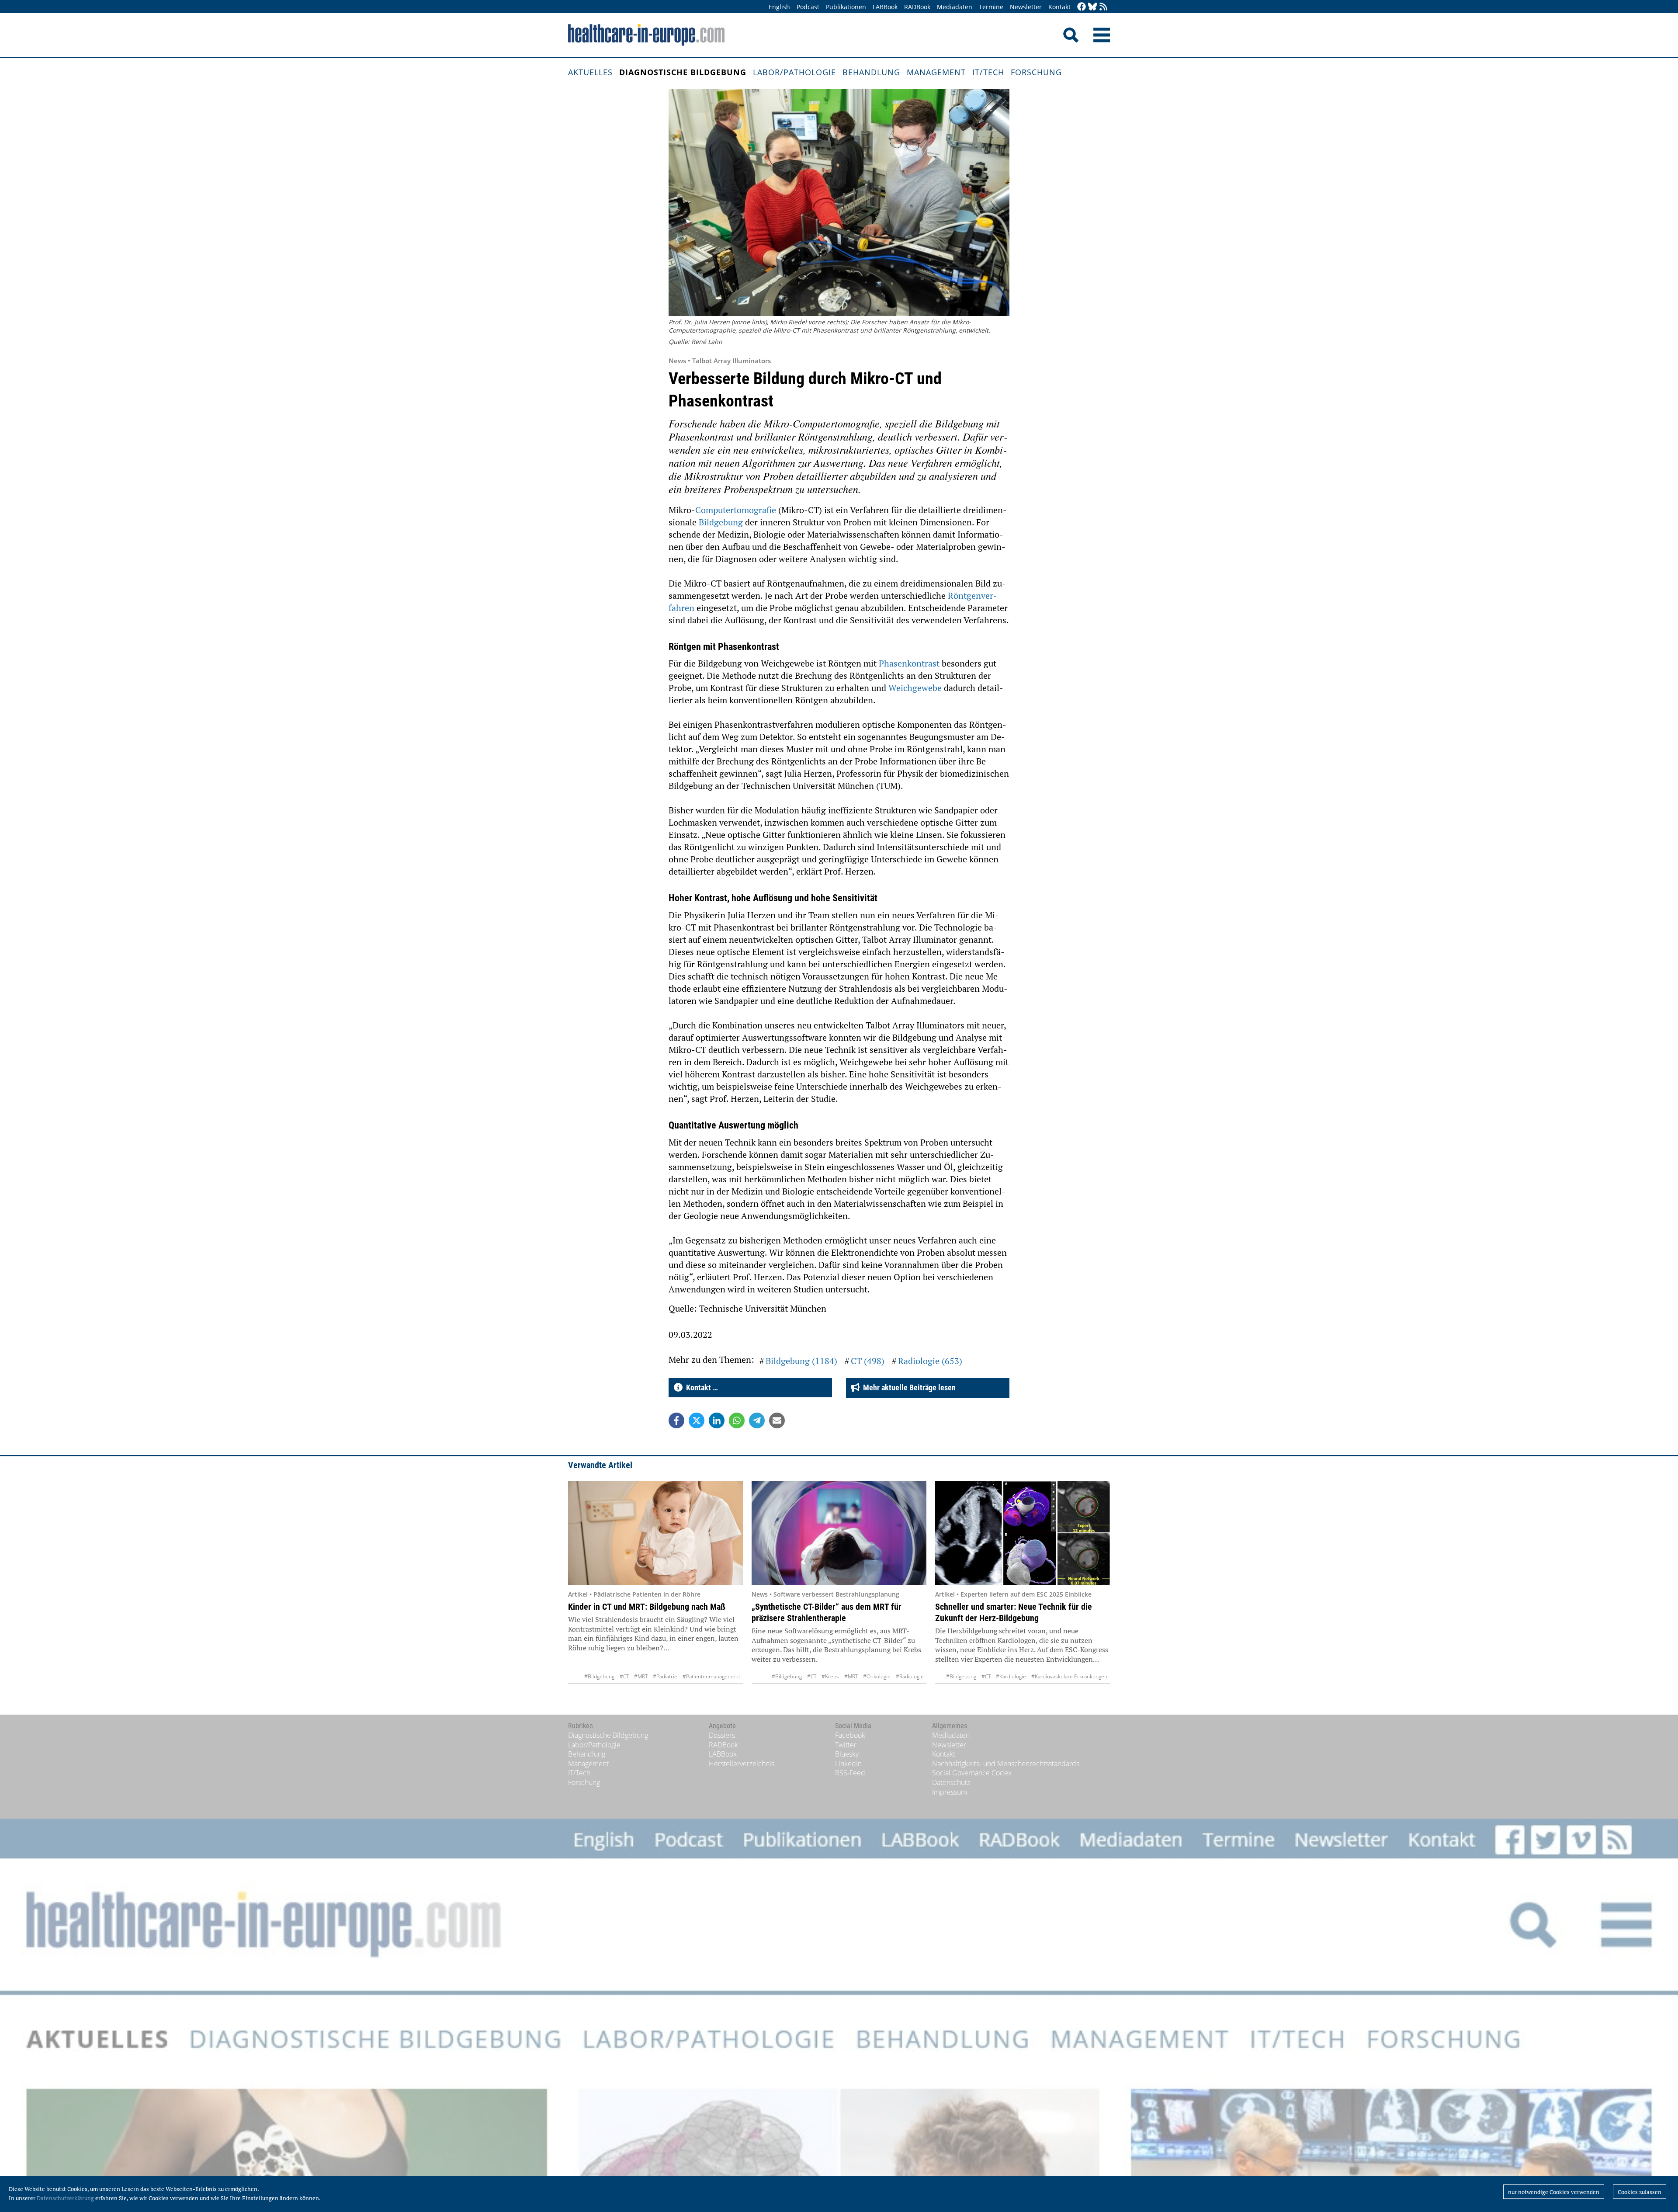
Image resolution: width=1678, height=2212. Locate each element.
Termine (991, 7)
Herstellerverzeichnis (742, 1764)
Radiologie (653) (930, 1361)
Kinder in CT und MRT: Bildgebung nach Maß (647, 1607)
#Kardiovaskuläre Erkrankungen (1069, 1676)
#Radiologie (910, 1676)
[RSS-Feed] (1103, 7)
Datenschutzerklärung (65, 2198)
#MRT (641, 1676)
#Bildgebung (599, 1676)
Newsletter (1026, 7)
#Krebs (830, 1676)
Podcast (808, 7)
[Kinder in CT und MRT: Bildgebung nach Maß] (655, 1533)
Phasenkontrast (910, 663)
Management (936, 72)
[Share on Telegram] (757, 1420)
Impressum (950, 1792)
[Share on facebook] (676, 1420)
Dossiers (722, 1735)
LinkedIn (848, 1764)
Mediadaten (955, 7)
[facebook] (1082, 7)
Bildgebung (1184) (801, 1361)
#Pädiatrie (665, 1676)
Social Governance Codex (972, 1773)
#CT (624, 1676)
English (779, 7)
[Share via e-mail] (777, 1420)
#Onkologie (877, 1676)
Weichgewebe (916, 688)
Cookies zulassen (1640, 2192)
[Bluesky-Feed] (1092, 7)
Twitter (846, 1745)
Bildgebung (722, 522)
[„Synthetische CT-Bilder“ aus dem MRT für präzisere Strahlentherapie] (839, 1533)
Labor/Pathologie (794, 72)
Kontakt (1059, 7)
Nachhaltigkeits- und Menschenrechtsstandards (1006, 1764)
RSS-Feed (850, 1773)
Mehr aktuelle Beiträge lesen (908, 1387)
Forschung (1036, 72)
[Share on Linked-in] (717, 1420)
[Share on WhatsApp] (737, 1420)
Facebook (850, 1735)
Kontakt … (700, 1387)
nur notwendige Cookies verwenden (1554, 2192)
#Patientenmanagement (711, 1676)
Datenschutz (951, 1782)
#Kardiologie (1011, 1676)
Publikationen (846, 7)
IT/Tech (988, 72)
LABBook (885, 7)
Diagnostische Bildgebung (683, 72)
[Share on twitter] (697, 1420)
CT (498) (868, 1361)
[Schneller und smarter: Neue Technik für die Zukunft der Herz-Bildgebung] (1023, 1533)
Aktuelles (590, 72)
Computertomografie (737, 510)
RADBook (917, 7)
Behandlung (871, 72)
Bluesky (847, 1754)
